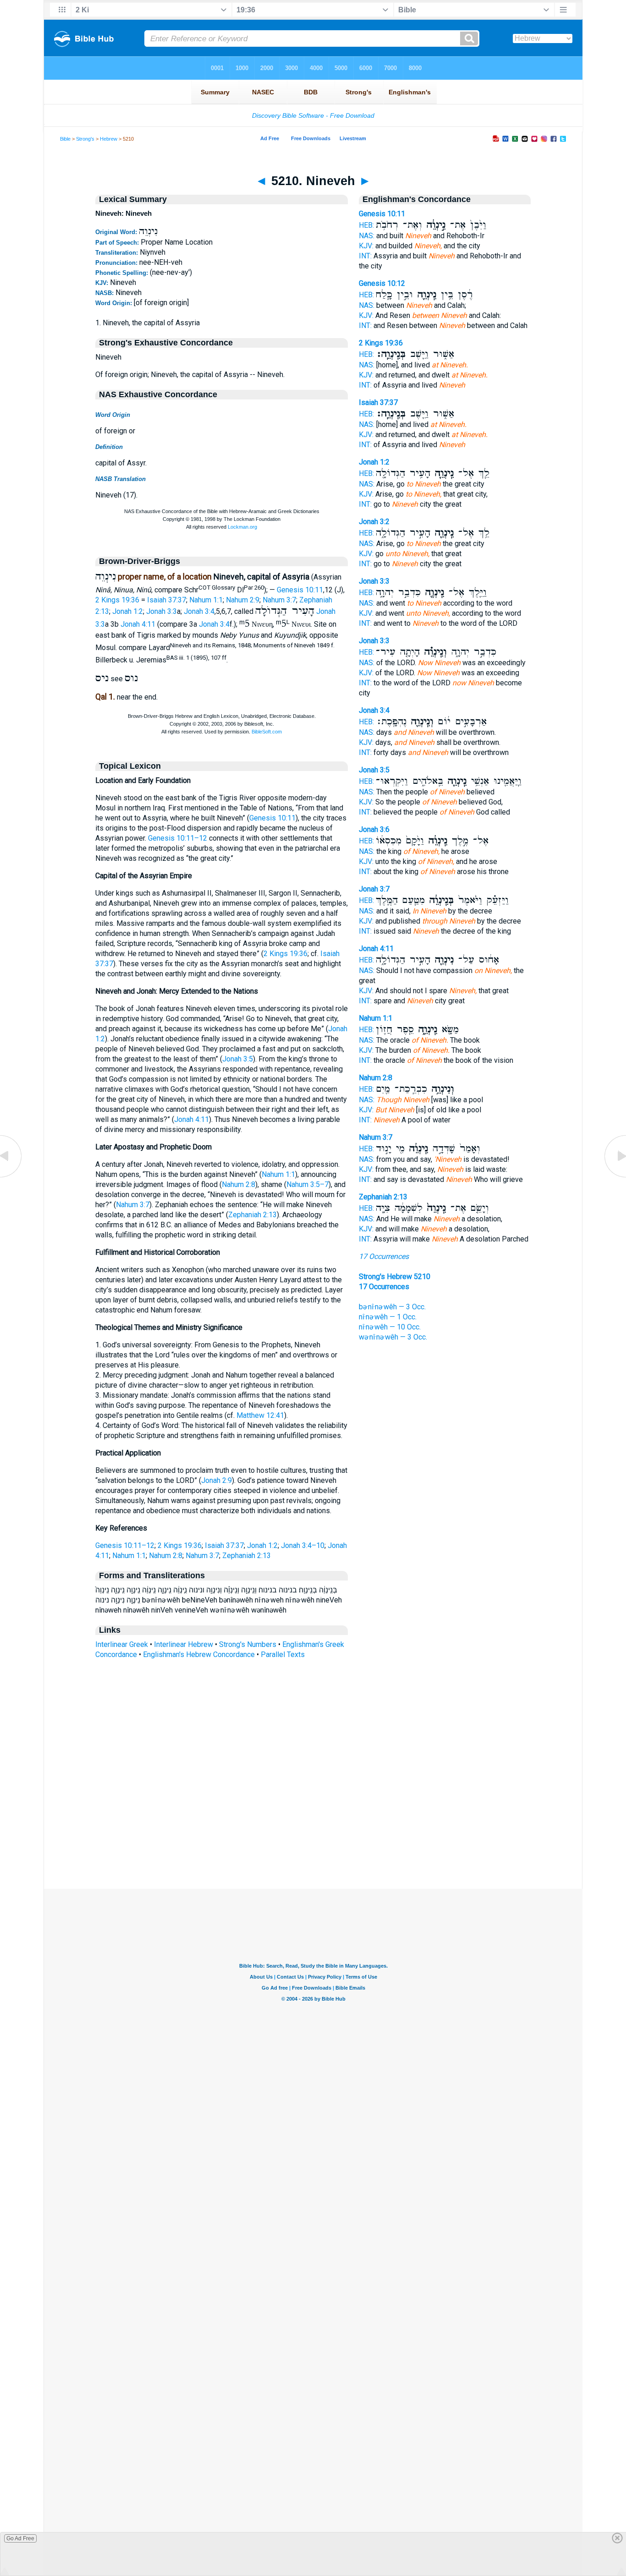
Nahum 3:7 (279, 600)
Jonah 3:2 (374, 522)
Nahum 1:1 (206, 600)
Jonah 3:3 (162, 611)
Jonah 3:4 (199, 611)
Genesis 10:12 (382, 283)
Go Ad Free (20, 2538)
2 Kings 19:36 (117, 600)
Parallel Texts (283, 1654)
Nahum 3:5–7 (308, 1184)
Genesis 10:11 (300, 590)
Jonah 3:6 (374, 829)
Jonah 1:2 (128, 611)
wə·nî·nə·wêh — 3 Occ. (393, 1337)
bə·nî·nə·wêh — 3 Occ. (392, 1307)
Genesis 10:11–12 (178, 838)
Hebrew (109, 139)
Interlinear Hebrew (184, 1644)
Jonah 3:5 (238, 1059)
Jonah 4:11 (138, 625)
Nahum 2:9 (243, 600)
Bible (65, 139)
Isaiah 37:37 (167, 600)
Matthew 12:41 (260, 1415)
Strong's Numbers (248, 1644)
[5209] (11, 1177)
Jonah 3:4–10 (303, 1545)
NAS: (367, 236)
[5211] (615, 1177)
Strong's (85, 139)
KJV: (366, 246)
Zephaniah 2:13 (253, 1215)
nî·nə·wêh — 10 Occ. (390, 1327)
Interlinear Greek (122, 1644)
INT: (365, 256)
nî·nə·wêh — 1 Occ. (388, 1317)
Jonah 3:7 (374, 889)
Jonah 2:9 (217, 1480)
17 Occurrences (384, 1256)
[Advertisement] (313, 1833)
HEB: (366, 225)
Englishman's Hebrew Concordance (199, 1654)
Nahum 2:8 (239, 1184)
